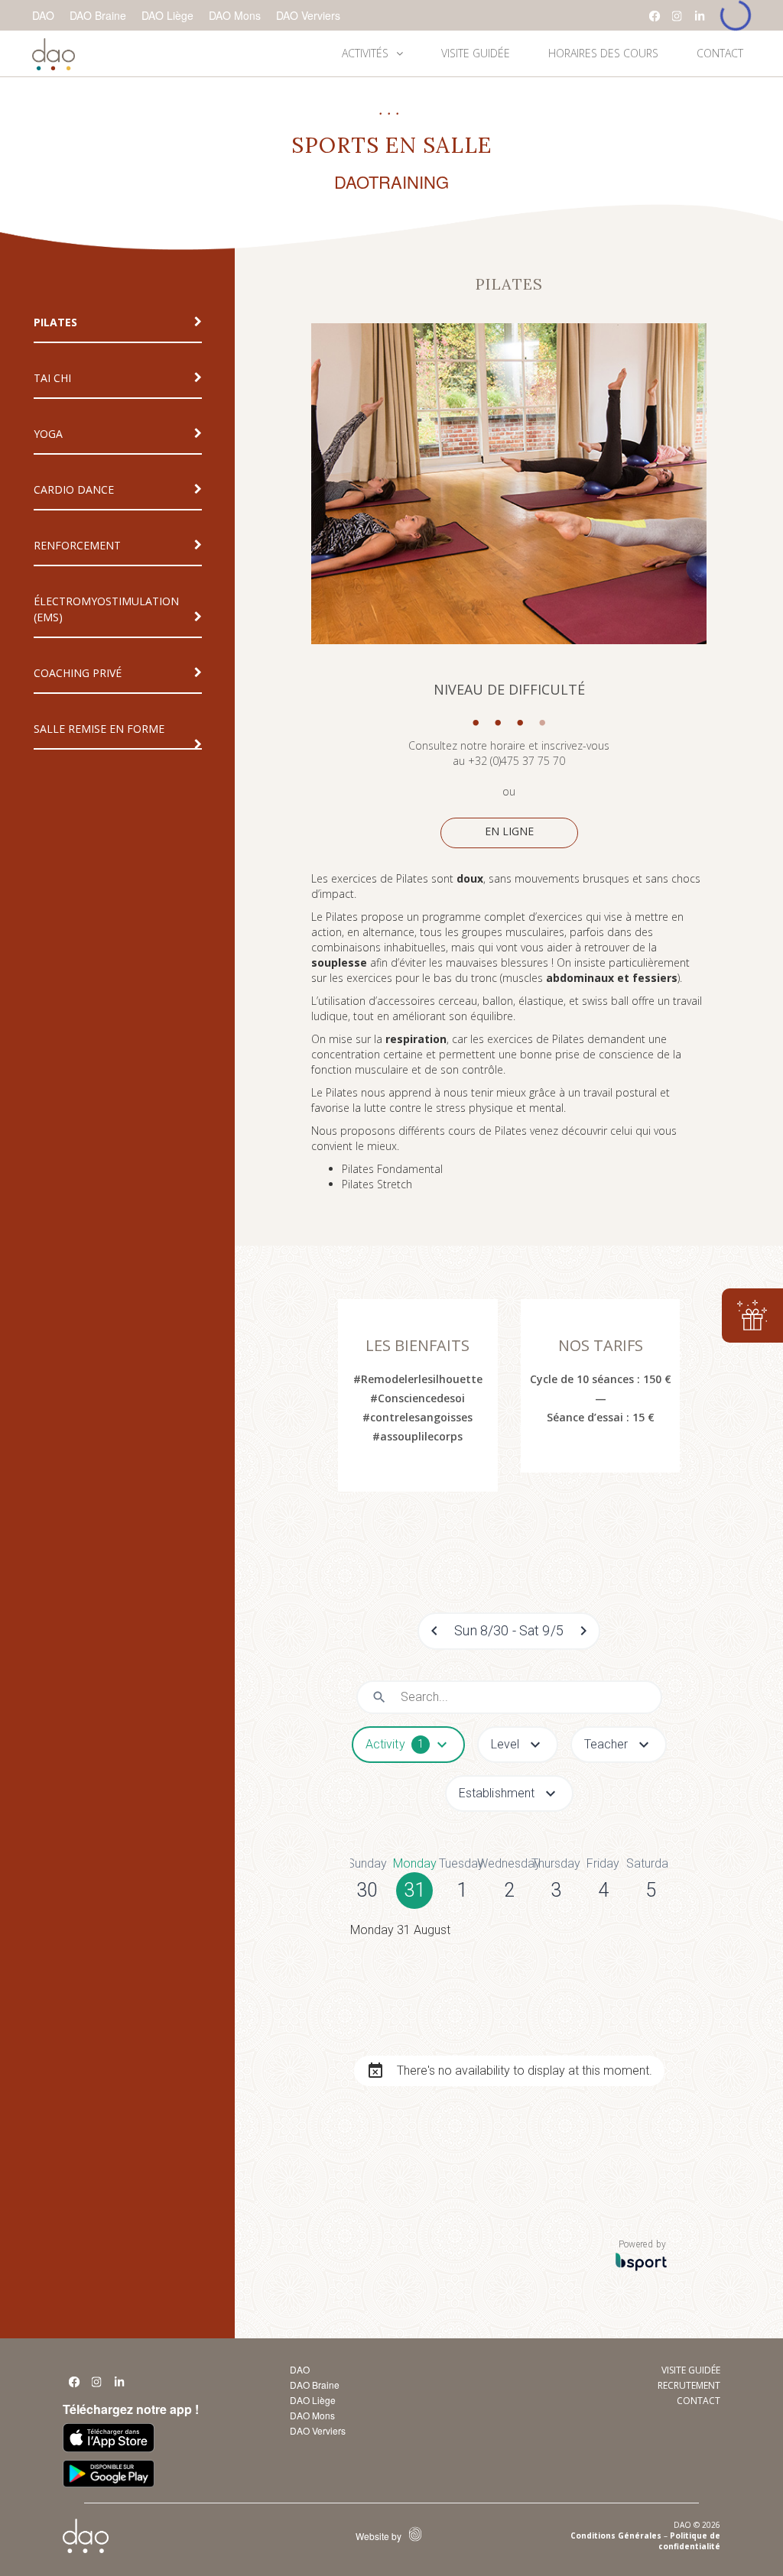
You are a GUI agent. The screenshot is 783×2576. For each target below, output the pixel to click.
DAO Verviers (308, 15)
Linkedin (120, 2386)
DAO (43, 15)
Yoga (48, 434)
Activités (365, 53)
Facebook (655, 16)
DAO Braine (98, 15)
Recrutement (689, 2385)
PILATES (55, 322)
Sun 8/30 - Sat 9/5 (508, 1630)
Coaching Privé (78, 673)
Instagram (677, 16)
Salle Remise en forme (99, 729)
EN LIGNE (509, 831)
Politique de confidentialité (689, 2541)
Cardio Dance (74, 489)
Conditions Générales (616, 2535)
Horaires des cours (603, 53)
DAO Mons (235, 15)
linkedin (700, 16)
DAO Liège (167, 15)
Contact (720, 53)
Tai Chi (52, 378)
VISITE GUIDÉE (476, 53)
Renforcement (77, 545)
